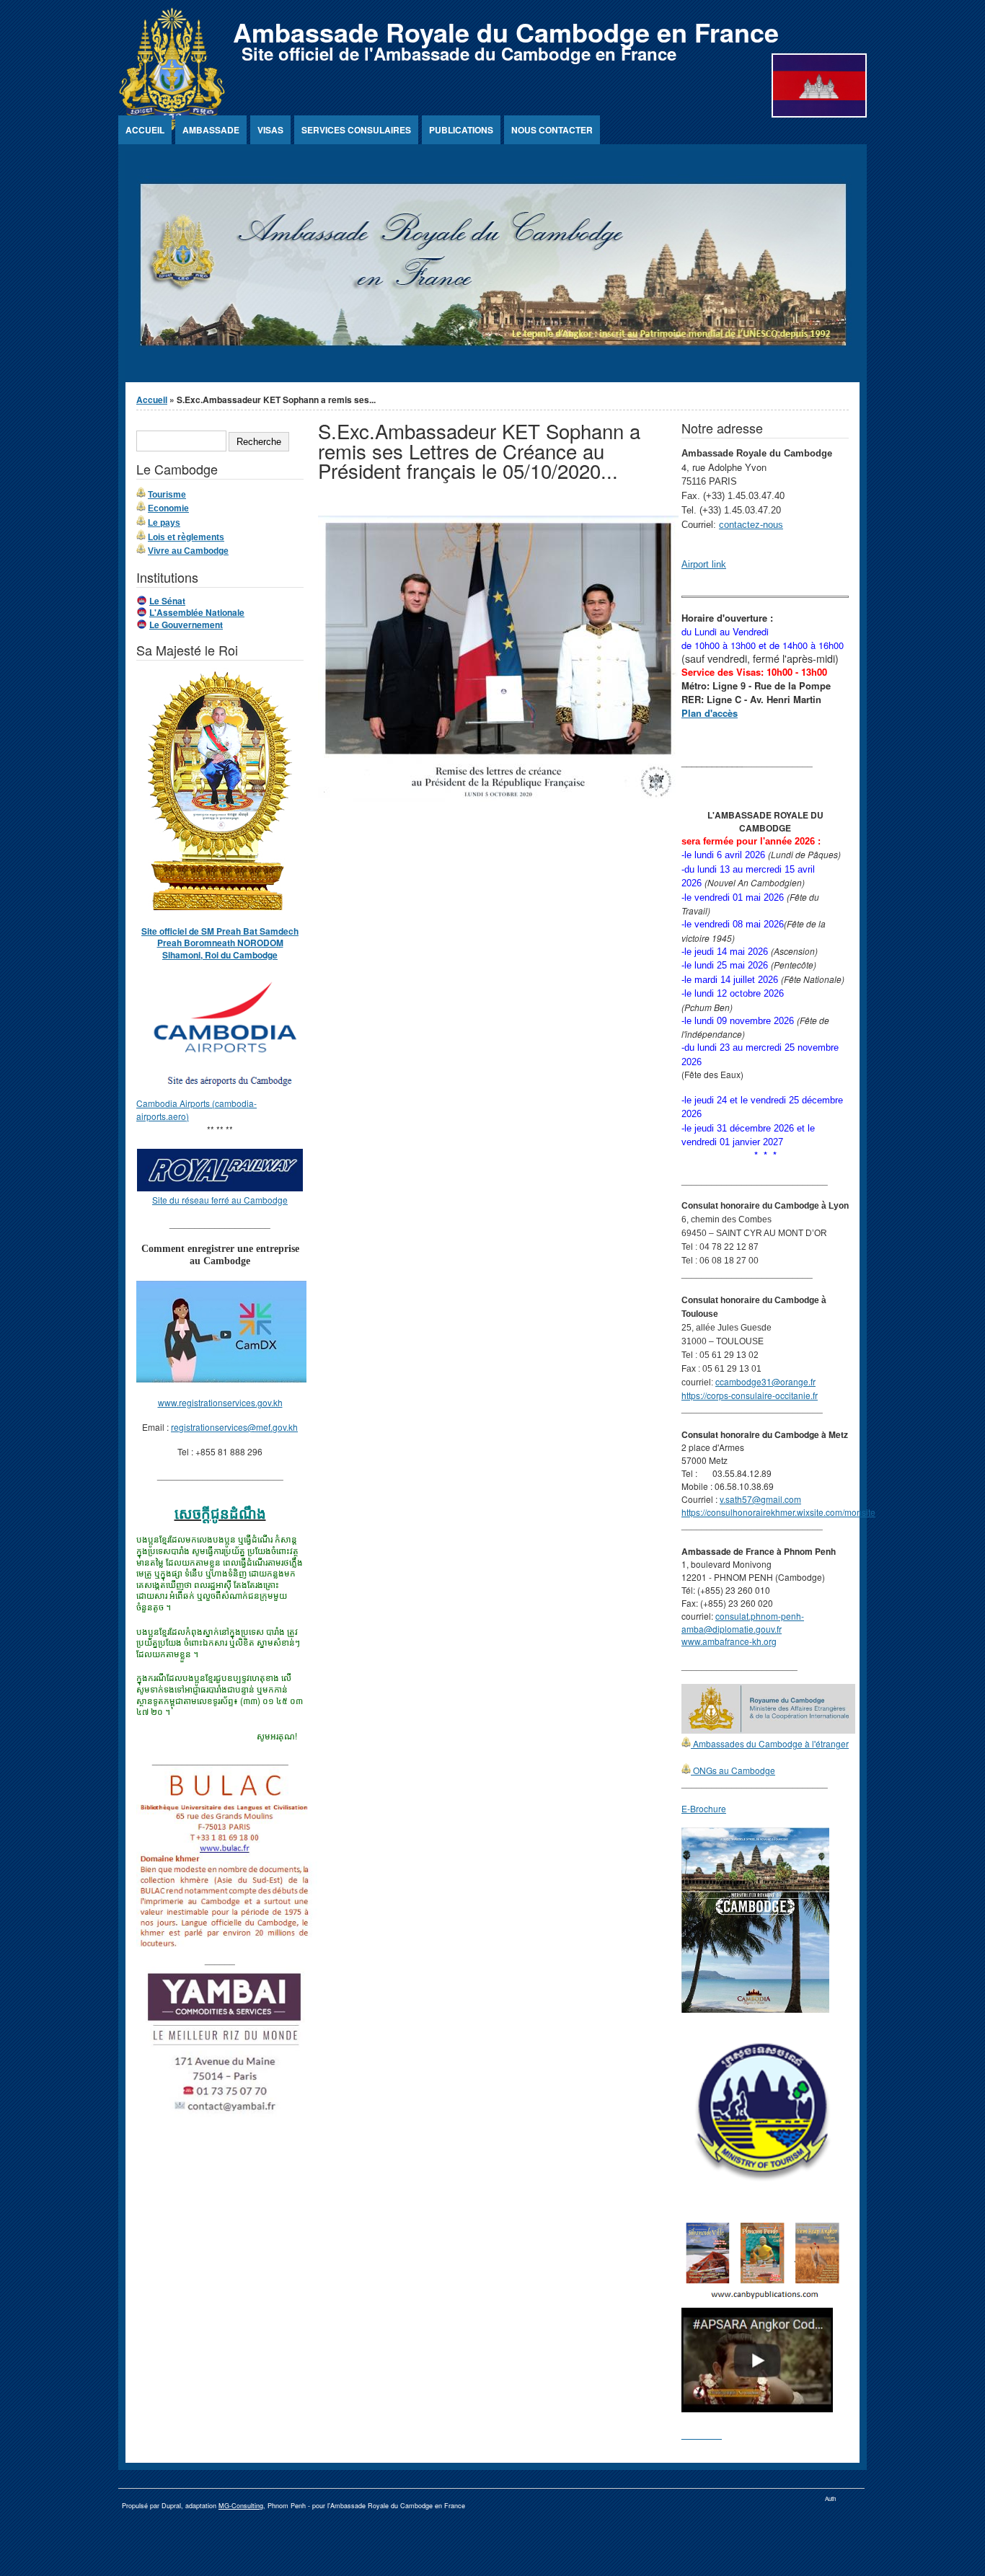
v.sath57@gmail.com (760, 1499)
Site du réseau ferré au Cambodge (220, 1200)
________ (702, 2434)
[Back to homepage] (172, 127)
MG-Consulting (241, 2506)
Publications (461, 130)
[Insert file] (498, 798)
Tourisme (167, 495)
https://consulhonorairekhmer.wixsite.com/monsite (778, 1512)
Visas (270, 130)
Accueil (145, 130)
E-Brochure (704, 1808)
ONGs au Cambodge (733, 1770)
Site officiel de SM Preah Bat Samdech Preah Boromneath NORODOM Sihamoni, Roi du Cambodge (220, 943)
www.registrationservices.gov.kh (220, 1402)
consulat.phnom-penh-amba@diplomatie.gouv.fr (743, 1622)
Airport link (704, 564)
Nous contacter (552, 130)
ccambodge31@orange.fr (765, 1381)
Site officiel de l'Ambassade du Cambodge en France (459, 53)
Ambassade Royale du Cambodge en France (506, 32)
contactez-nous (751, 525)
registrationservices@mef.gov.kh (234, 1427)
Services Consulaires (356, 130)
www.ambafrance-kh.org (729, 1641)
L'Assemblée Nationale (197, 612)
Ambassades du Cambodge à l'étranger (770, 1743)
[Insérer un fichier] (227, 1090)
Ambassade (211, 130)
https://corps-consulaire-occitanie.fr (750, 1395)
